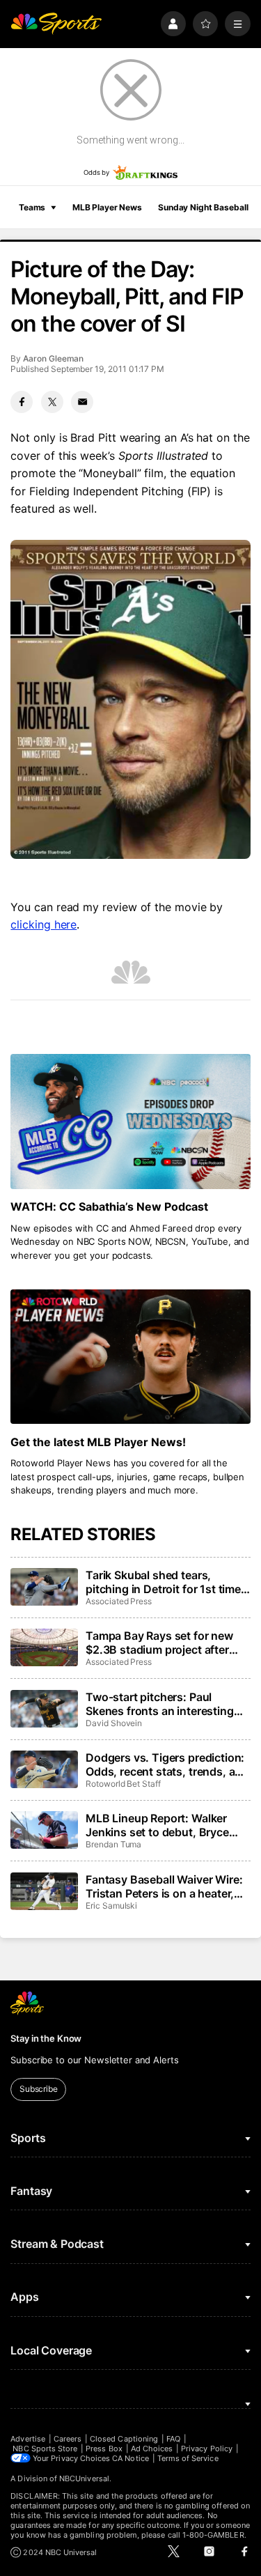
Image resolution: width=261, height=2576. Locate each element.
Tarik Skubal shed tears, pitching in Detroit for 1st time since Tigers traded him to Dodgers (163, 1582)
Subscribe (39, 2089)
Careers (68, 2439)
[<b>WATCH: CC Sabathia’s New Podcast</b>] (130, 1122)
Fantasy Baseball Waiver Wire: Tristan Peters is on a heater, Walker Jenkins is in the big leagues (164, 1886)
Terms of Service (188, 2458)
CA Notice (130, 2458)
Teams (32, 207)
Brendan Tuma (113, 1844)
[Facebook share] (22, 402)
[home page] (56, 24)
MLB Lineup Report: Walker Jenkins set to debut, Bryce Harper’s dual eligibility (157, 1825)
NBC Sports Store (45, 2449)
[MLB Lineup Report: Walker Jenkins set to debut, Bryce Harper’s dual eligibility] (44, 1830)
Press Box (104, 2449)
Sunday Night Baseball (203, 207)
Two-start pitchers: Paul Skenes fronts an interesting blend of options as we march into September (163, 1704)
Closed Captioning (124, 2439)
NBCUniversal (84, 2478)
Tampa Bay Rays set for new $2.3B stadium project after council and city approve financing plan (159, 1643)
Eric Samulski (111, 1906)
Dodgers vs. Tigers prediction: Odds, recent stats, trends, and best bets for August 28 (167, 1764)
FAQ (173, 2439)
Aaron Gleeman (53, 358)
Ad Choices (152, 2449)
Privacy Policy (207, 2449)
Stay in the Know (46, 2038)
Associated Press (119, 1601)
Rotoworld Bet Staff (123, 1784)
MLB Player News (107, 207)
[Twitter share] (52, 402)
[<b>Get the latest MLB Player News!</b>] (130, 1357)
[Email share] (82, 402)
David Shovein (114, 1723)
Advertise (28, 2439)
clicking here (43, 924)
